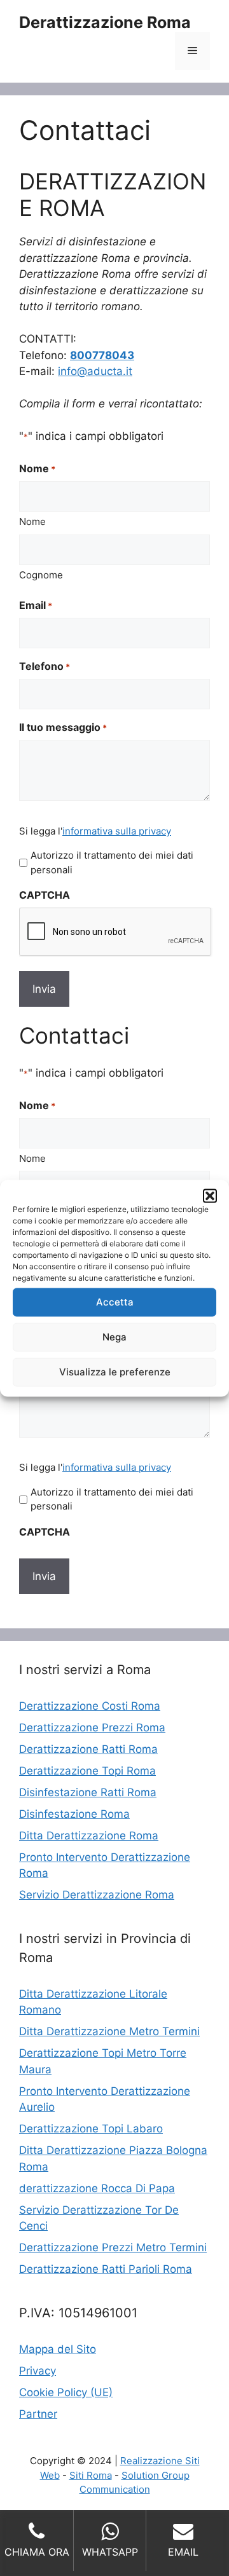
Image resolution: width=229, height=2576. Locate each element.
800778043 (102, 355)
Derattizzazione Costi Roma (90, 1706)
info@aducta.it (95, 371)
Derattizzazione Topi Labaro (91, 2129)
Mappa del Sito (58, 2349)
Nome (32, 521)
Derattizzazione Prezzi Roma (92, 1728)
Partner (38, 2414)
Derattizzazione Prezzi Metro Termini (113, 2247)
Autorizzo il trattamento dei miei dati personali (112, 862)
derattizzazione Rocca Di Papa (97, 2188)
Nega (114, 1337)
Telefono (45, 666)
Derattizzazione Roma (105, 22)
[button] (210, 1196)
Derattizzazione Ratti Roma (88, 1749)
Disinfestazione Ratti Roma (88, 1792)
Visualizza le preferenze (115, 1372)
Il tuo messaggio (63, 727)
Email (36, 605)
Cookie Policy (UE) (66, 2392)
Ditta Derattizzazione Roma (89, 1836)
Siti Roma (91, 2475)
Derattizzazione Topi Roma (87, 1771)
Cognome (41, 575)
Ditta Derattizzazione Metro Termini (109, 2031)
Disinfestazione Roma (74, 1814)
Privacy (38, 2371)
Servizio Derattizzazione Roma (97, 1895)
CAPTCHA (45, 895)
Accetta (115, 1302)
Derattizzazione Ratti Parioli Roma (106, 2269)
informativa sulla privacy (117, 831)
